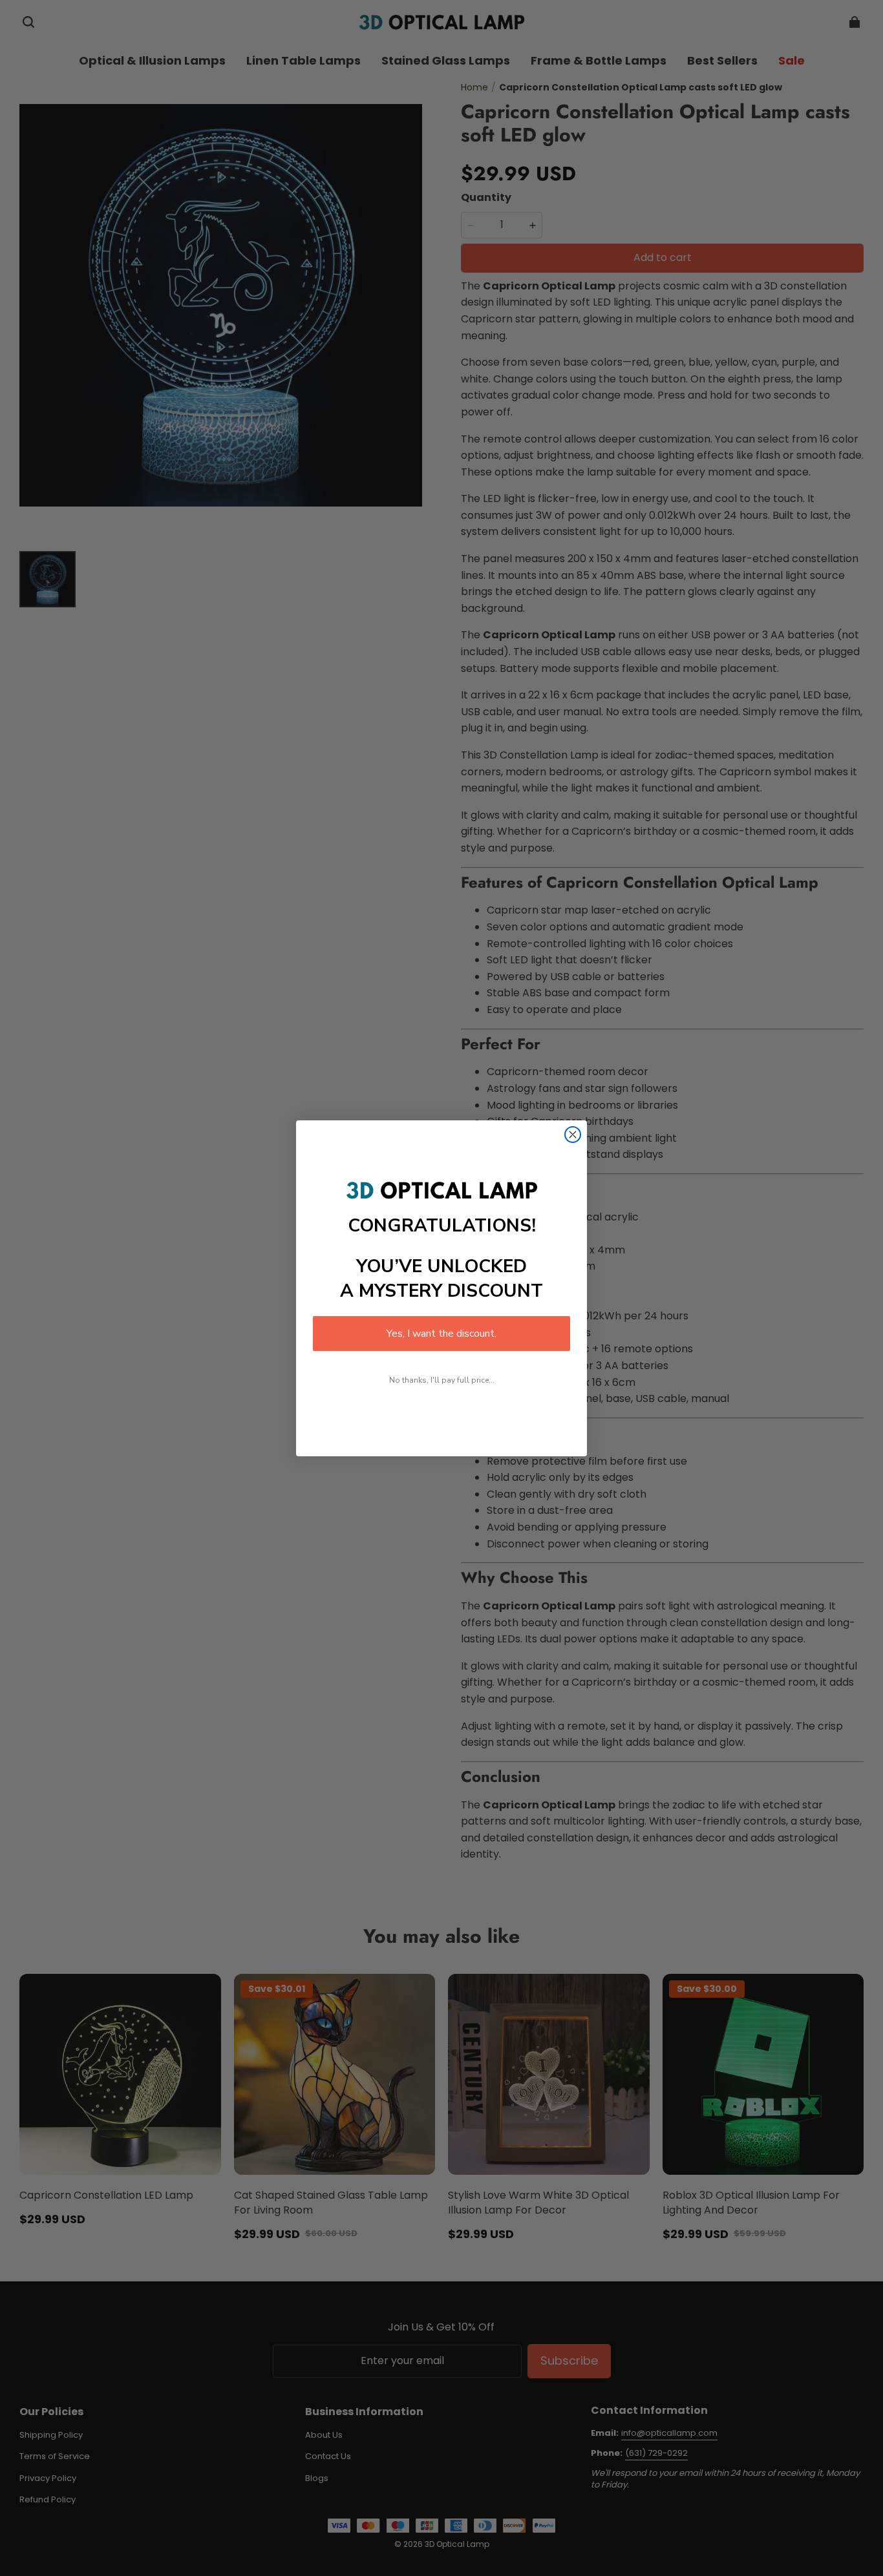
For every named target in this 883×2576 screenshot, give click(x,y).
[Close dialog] (573, 1135)
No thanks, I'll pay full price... (442, 1380)
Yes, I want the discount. (441, 1334)
